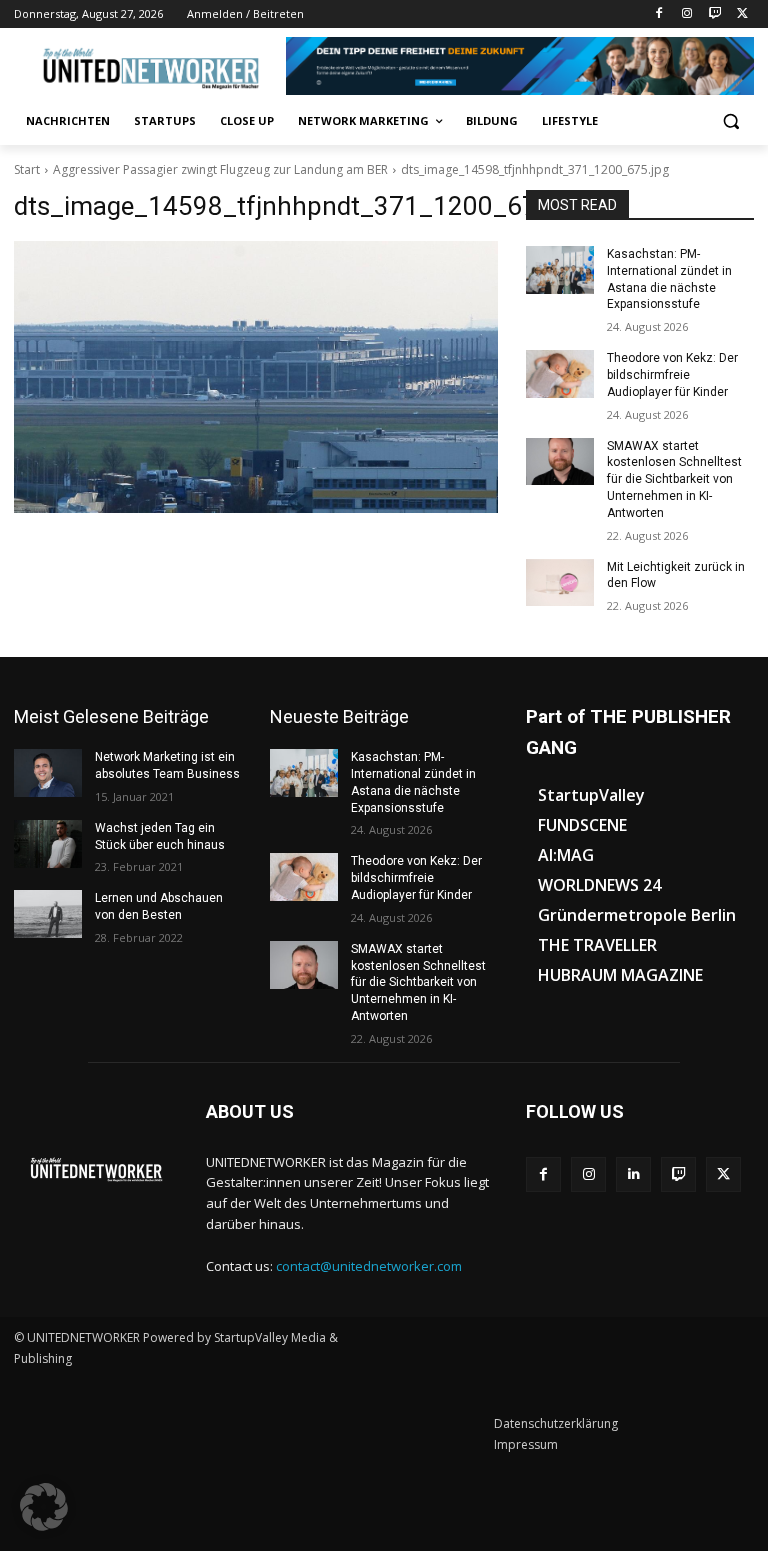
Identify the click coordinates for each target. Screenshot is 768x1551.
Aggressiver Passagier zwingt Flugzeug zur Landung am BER (220, 169)
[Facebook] (659, 14)
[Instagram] (687, 14)
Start (27, 169)
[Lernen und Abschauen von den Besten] (48, 914)
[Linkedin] (633, 1174)
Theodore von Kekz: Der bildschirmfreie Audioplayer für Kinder (672, 375)
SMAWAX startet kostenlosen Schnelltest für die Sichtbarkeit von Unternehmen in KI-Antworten (674, 479)
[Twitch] (714, 14)
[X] (742, 14)
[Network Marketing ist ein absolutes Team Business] (48, 773)
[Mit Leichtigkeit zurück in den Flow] (560, 583)
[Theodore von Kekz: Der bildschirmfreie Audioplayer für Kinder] (560, 374)
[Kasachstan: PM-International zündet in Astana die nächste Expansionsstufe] (560, 270)
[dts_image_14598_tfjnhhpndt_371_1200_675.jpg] (256, 377)
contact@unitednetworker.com (369, 1266)
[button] (730, 121)
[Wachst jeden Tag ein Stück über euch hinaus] (48, 844)
